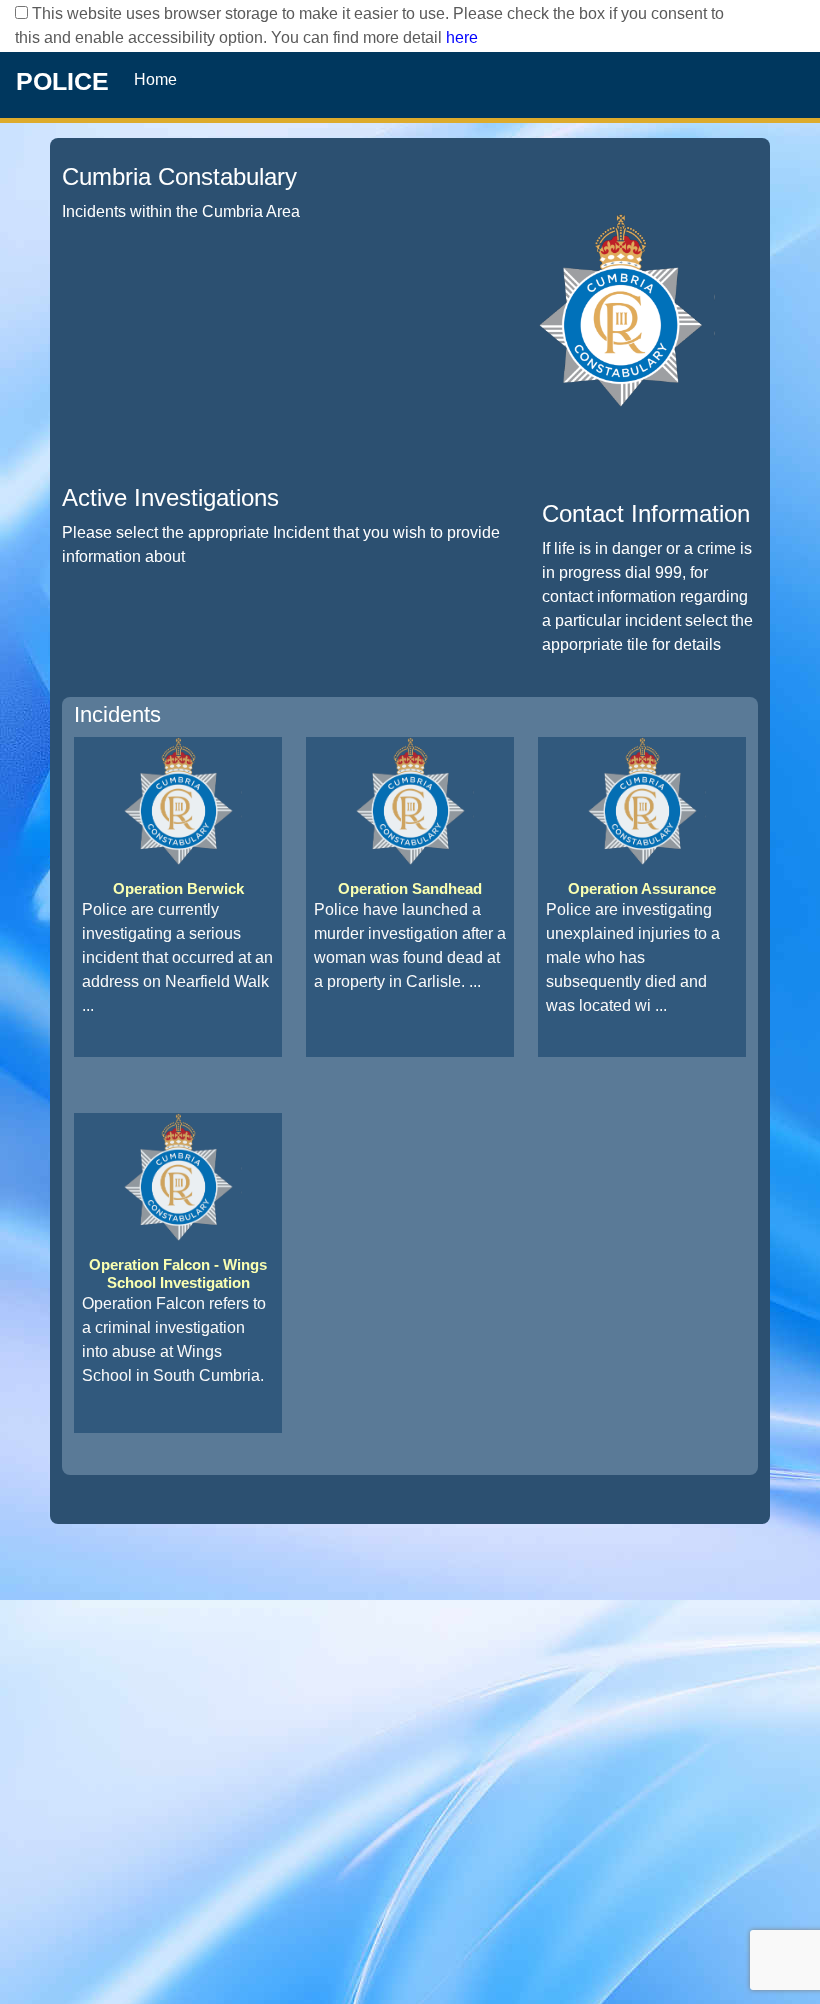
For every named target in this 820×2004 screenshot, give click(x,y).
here (462, 37)
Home (155, 79)
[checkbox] (21, 12)
